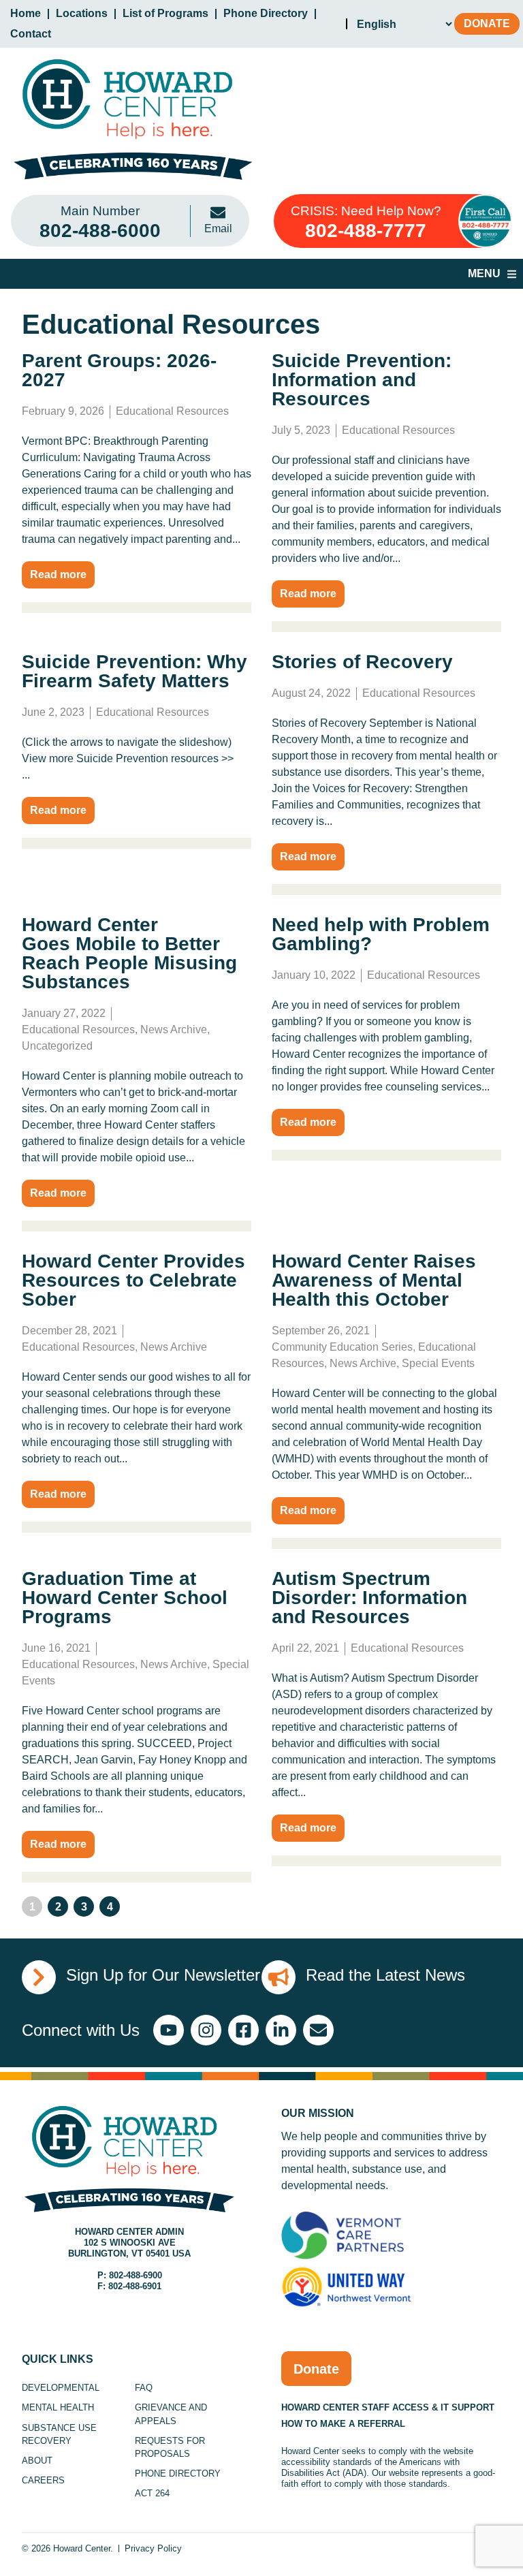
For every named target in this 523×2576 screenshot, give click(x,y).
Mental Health (58, 2407)
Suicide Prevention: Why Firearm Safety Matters (134, 671)
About (37, 2461)
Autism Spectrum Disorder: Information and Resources (369, 1598)
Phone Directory (266, 13)
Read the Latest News (385, 1975)
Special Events (438, 1363)
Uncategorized (57, 1046)
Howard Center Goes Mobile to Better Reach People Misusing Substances (129, 953)
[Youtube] (169, 2030)
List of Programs (165, 13)
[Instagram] (206, 2030)
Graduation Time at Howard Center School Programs (125, 1598)
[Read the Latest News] (279, 1977)
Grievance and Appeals (171, 2414)
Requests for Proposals (170, 2447)
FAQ (144, 2388)
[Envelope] (318, 2030)
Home (26, 13)
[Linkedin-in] (281, 2030)
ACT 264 (152, 2493)
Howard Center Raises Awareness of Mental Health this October (374, 1280)
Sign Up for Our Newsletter (163, 1975)
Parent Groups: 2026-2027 (119, 370)
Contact (31, 34)
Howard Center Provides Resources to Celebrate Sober (133, 1280)
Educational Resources (172, 411)
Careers (43, 2480)
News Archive (174, 1030)
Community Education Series (342, 1347)
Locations (82, 13)
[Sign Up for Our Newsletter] (39, 1977)
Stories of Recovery (362, 662)
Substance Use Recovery (59, 2434)
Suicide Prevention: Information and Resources (362, 380)
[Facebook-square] (243, 2030)
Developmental (61, 2388)
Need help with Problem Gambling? (381, 934)
